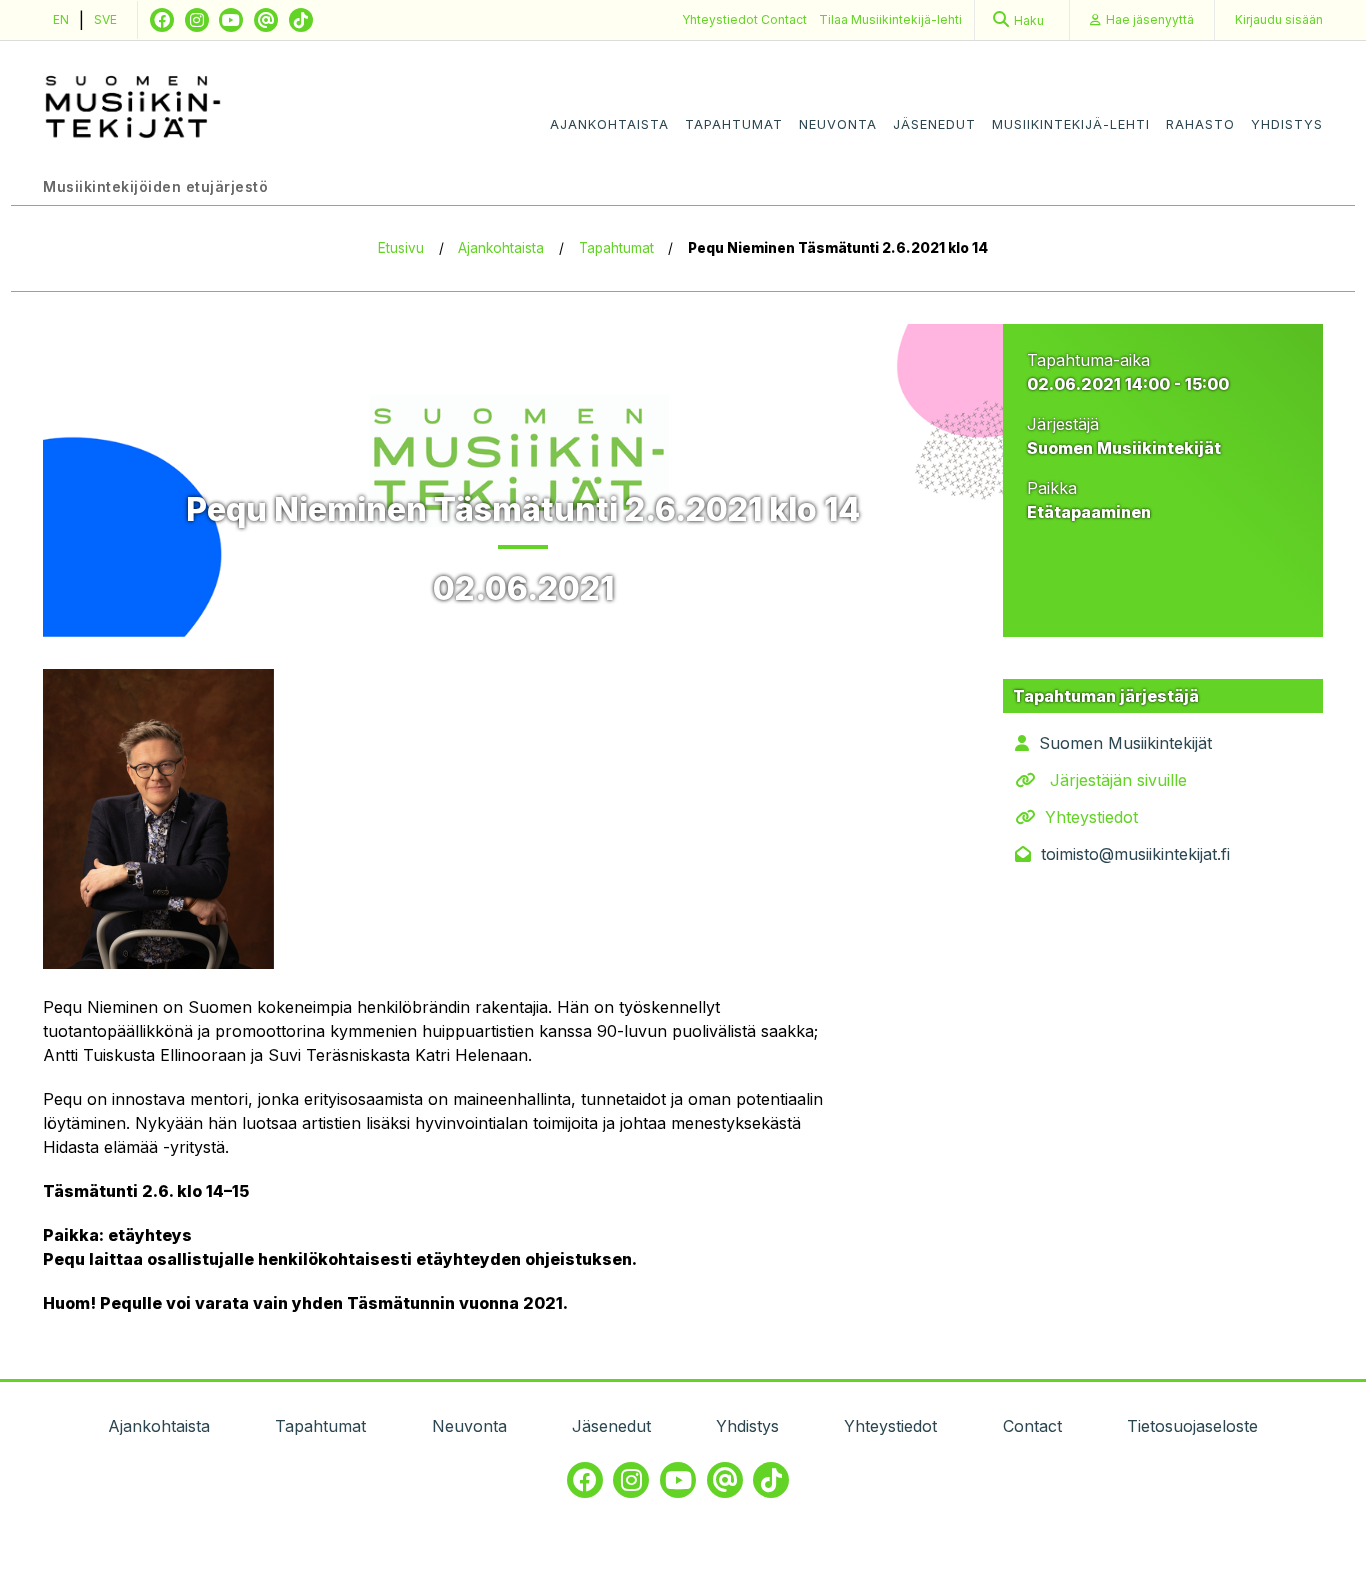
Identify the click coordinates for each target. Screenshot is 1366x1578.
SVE (105, 19)
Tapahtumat (734, 124)
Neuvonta (838, 124)
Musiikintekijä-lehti (1071, 124)
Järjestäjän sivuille (1118, 780)
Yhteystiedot (721, 19)
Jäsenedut (934, 124)
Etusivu (401, 248)
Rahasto (1200, 124)
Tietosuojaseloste (1192, 1426)
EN (61, 19)
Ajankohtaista (609, 124)
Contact (784, 19)
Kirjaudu (1279, 19)
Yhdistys (1287, 124)
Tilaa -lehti (890, 19)
